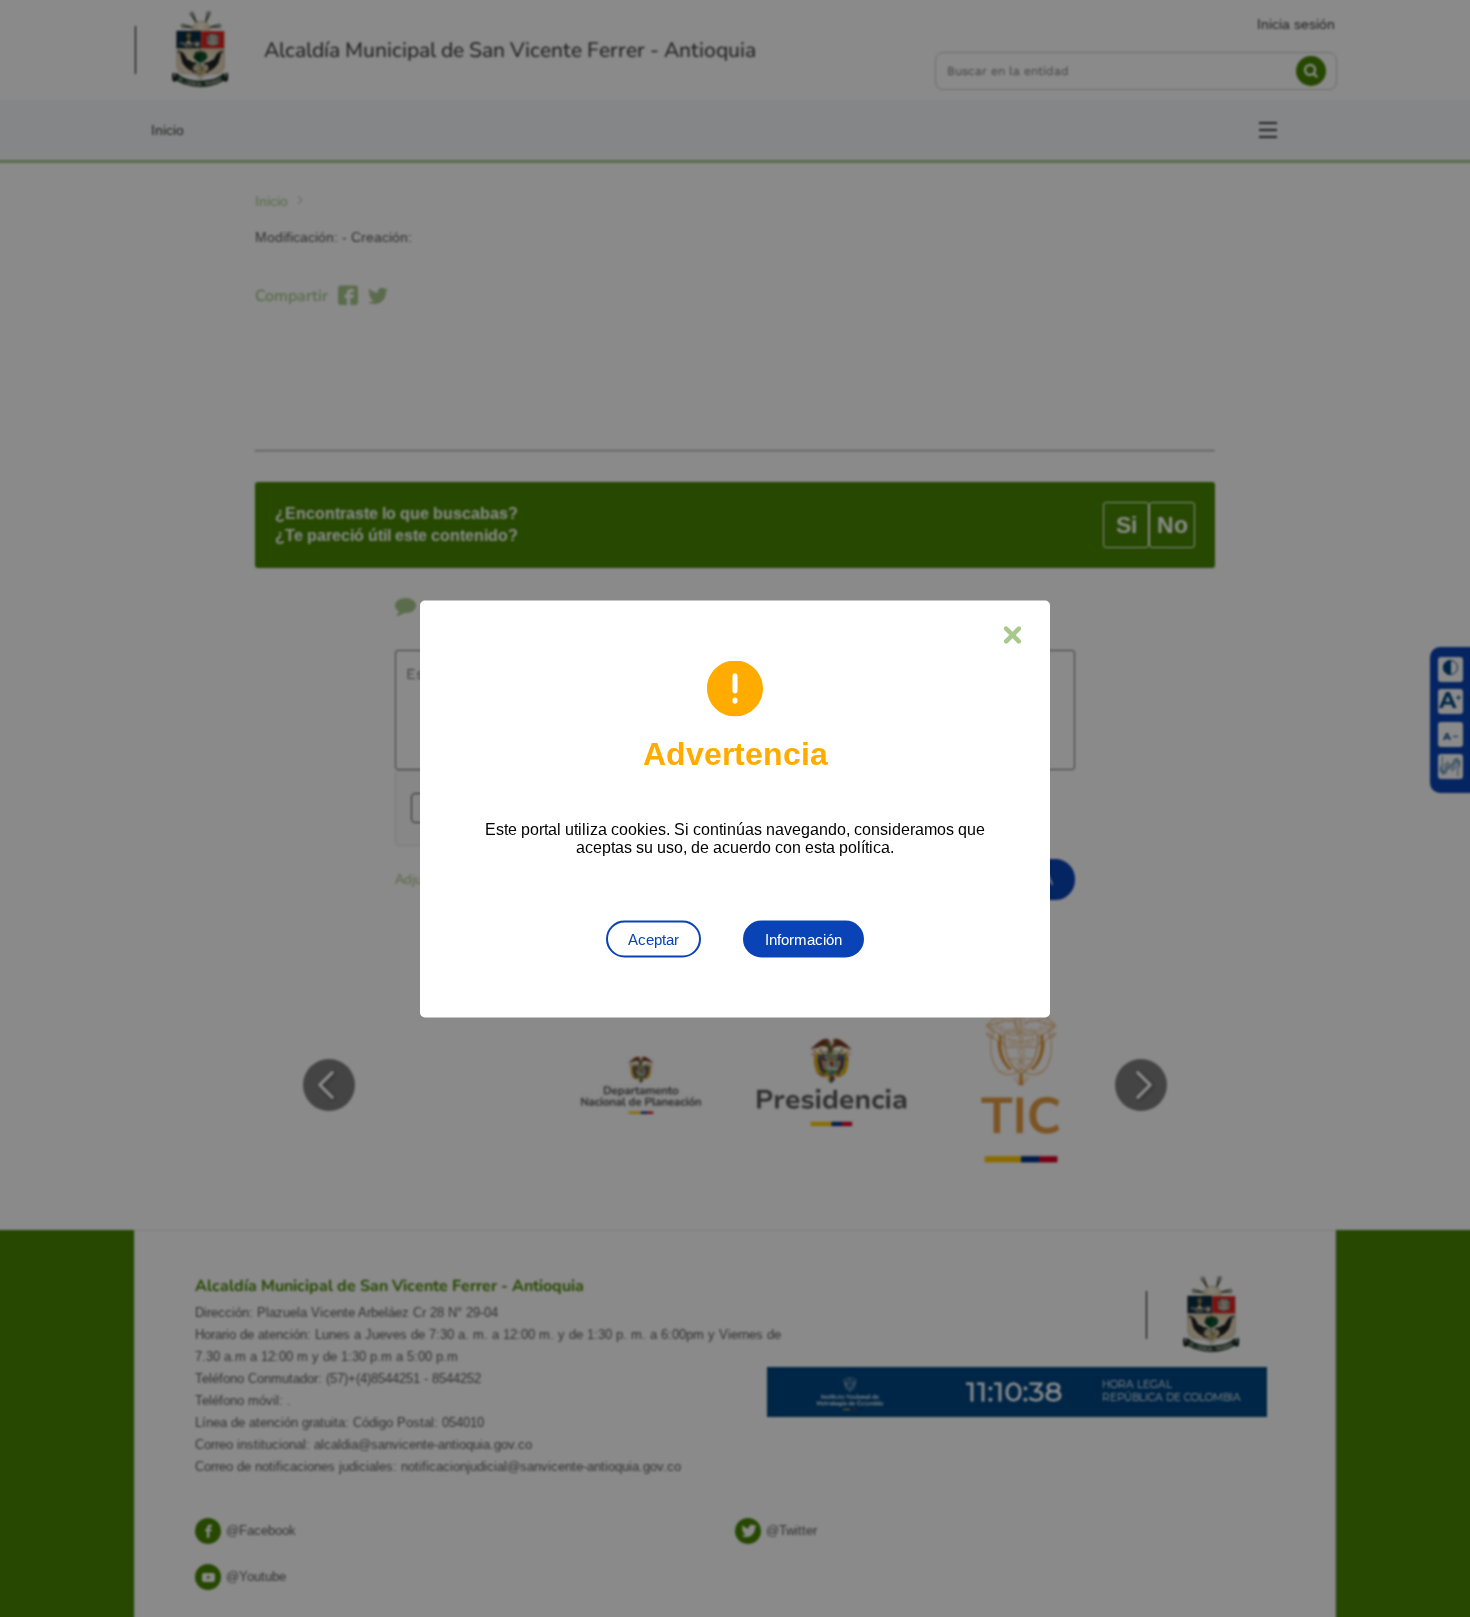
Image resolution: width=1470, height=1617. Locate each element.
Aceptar (653, 938)
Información (803, 938)
